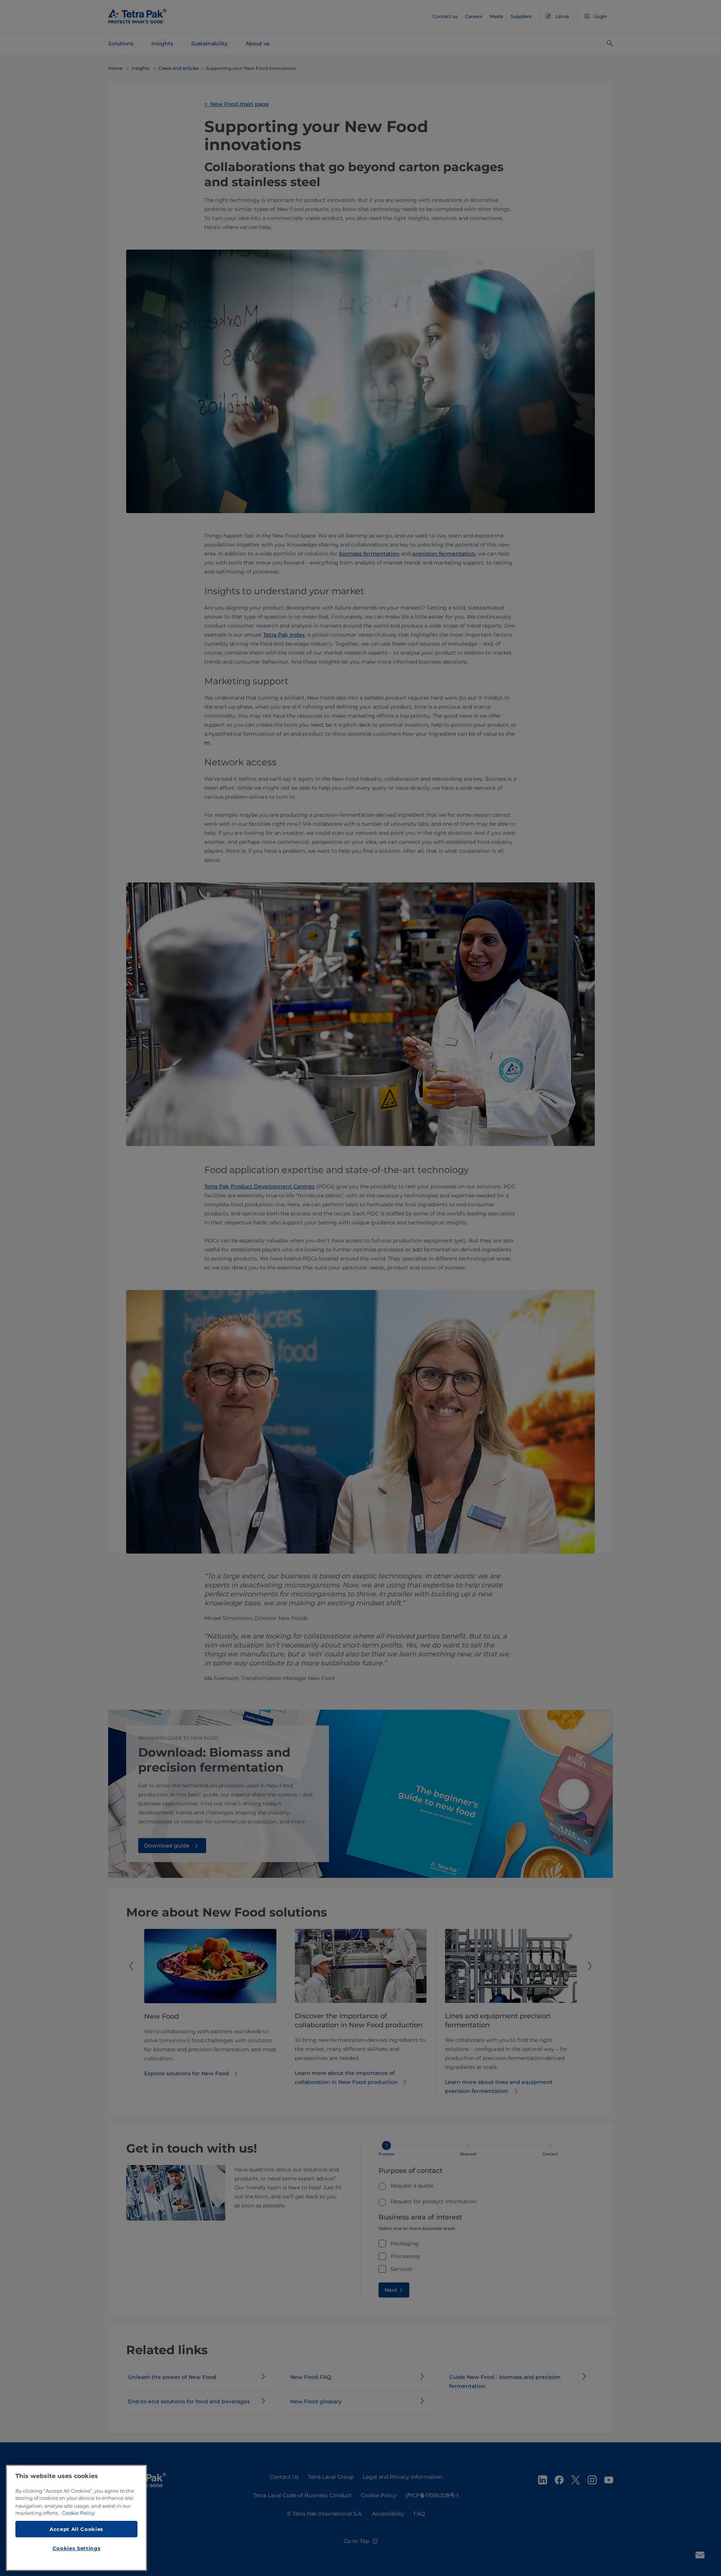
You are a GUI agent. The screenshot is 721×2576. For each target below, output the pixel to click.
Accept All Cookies (76, 2529)
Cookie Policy (78, 2513)
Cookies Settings (77, 2548)
